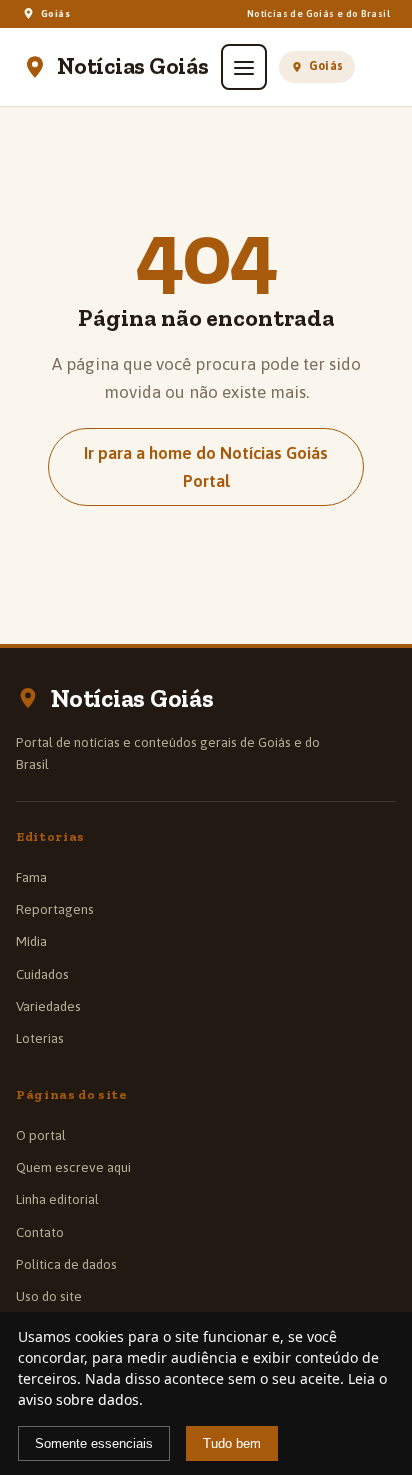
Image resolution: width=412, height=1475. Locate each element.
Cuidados (42, 974)
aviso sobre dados (78, 1399)
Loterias (40, 1038)
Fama (31, 877)
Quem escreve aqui (73, 1167)
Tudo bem (232, 1443)
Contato (40, 1232)
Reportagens (55, 909)
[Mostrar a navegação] (244, 67)
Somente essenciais (94, 1443)
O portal (41, 1135)
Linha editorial (57, 1199)
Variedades (48, 1006)
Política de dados (66, 1264)
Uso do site (49, 1296)
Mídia (31, 941)
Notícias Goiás (133, 67)
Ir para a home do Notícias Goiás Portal (206, 467)
